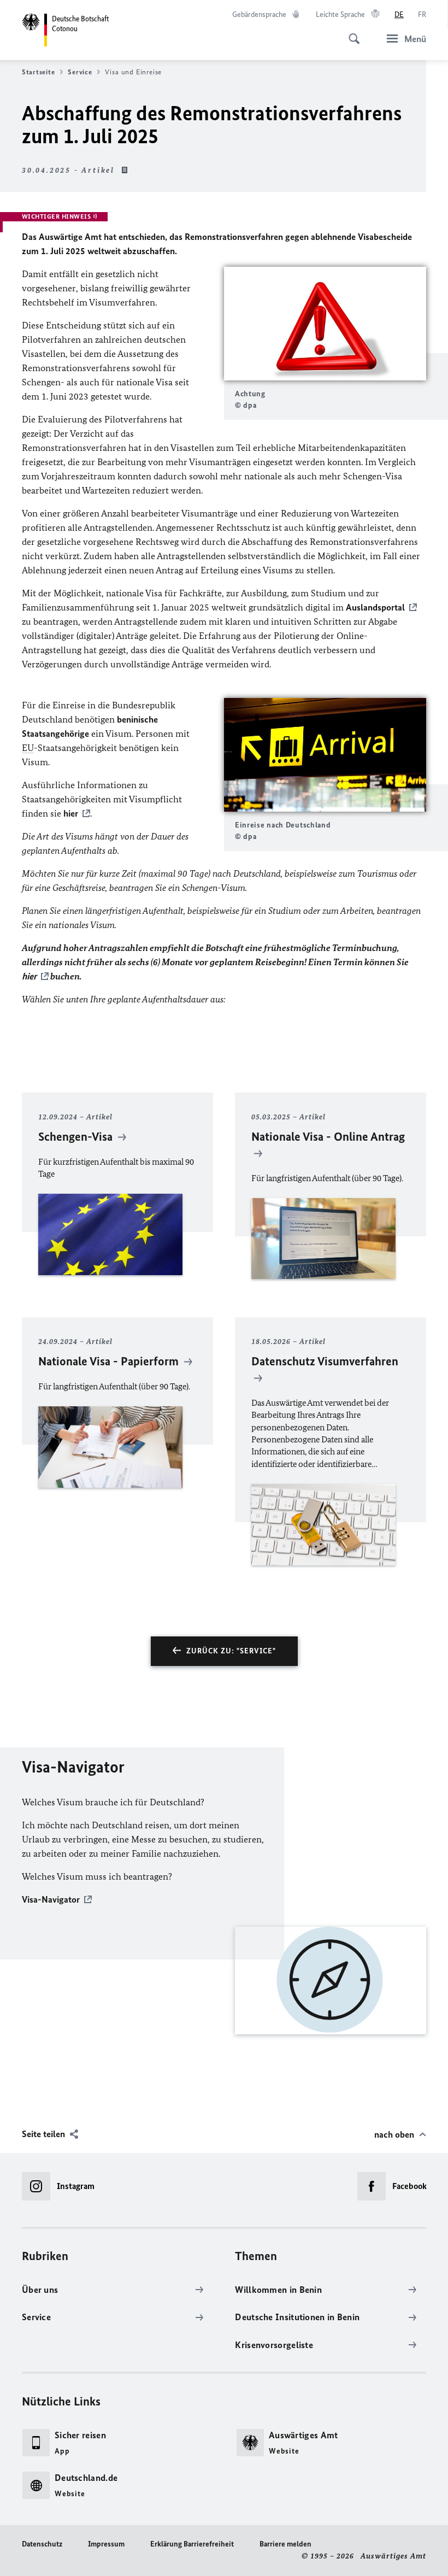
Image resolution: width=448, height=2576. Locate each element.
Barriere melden (285, 2544)
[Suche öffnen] (351, 33)
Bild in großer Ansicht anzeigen (325, 324)
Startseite (38, 72)
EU (28, 748)
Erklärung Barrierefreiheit (192, 2544)
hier (71, 813)
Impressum (106, 2544)
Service (80, 72)
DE (399, 14)
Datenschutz (42, 2544)
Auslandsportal (375, 607)
